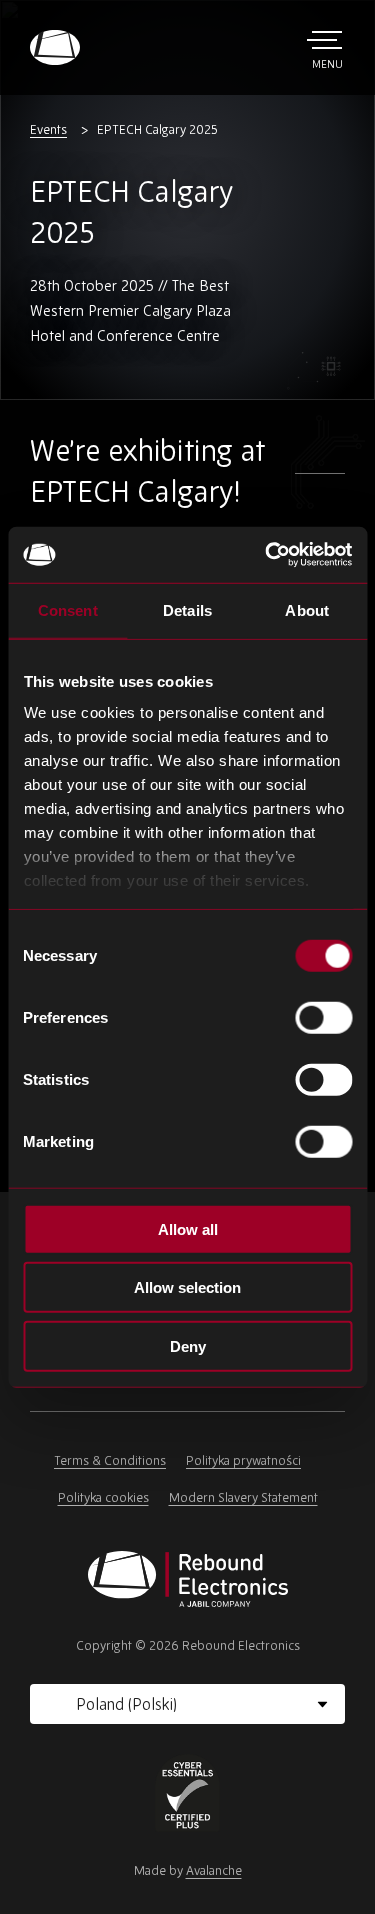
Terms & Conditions (110, 1460)
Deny (188, 1345)
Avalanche (214, 1870)
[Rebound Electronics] (55, 47)
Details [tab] (187, 609)
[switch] (323, 1017)
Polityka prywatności (243, 1460)
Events (48, 129)
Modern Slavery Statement (243, 1497)
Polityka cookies (103, 1497)
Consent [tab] (68, 609)
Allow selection (187, 1287)
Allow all (188, 1228)
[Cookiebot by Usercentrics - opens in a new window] (267, 555)
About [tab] (307, 609)
